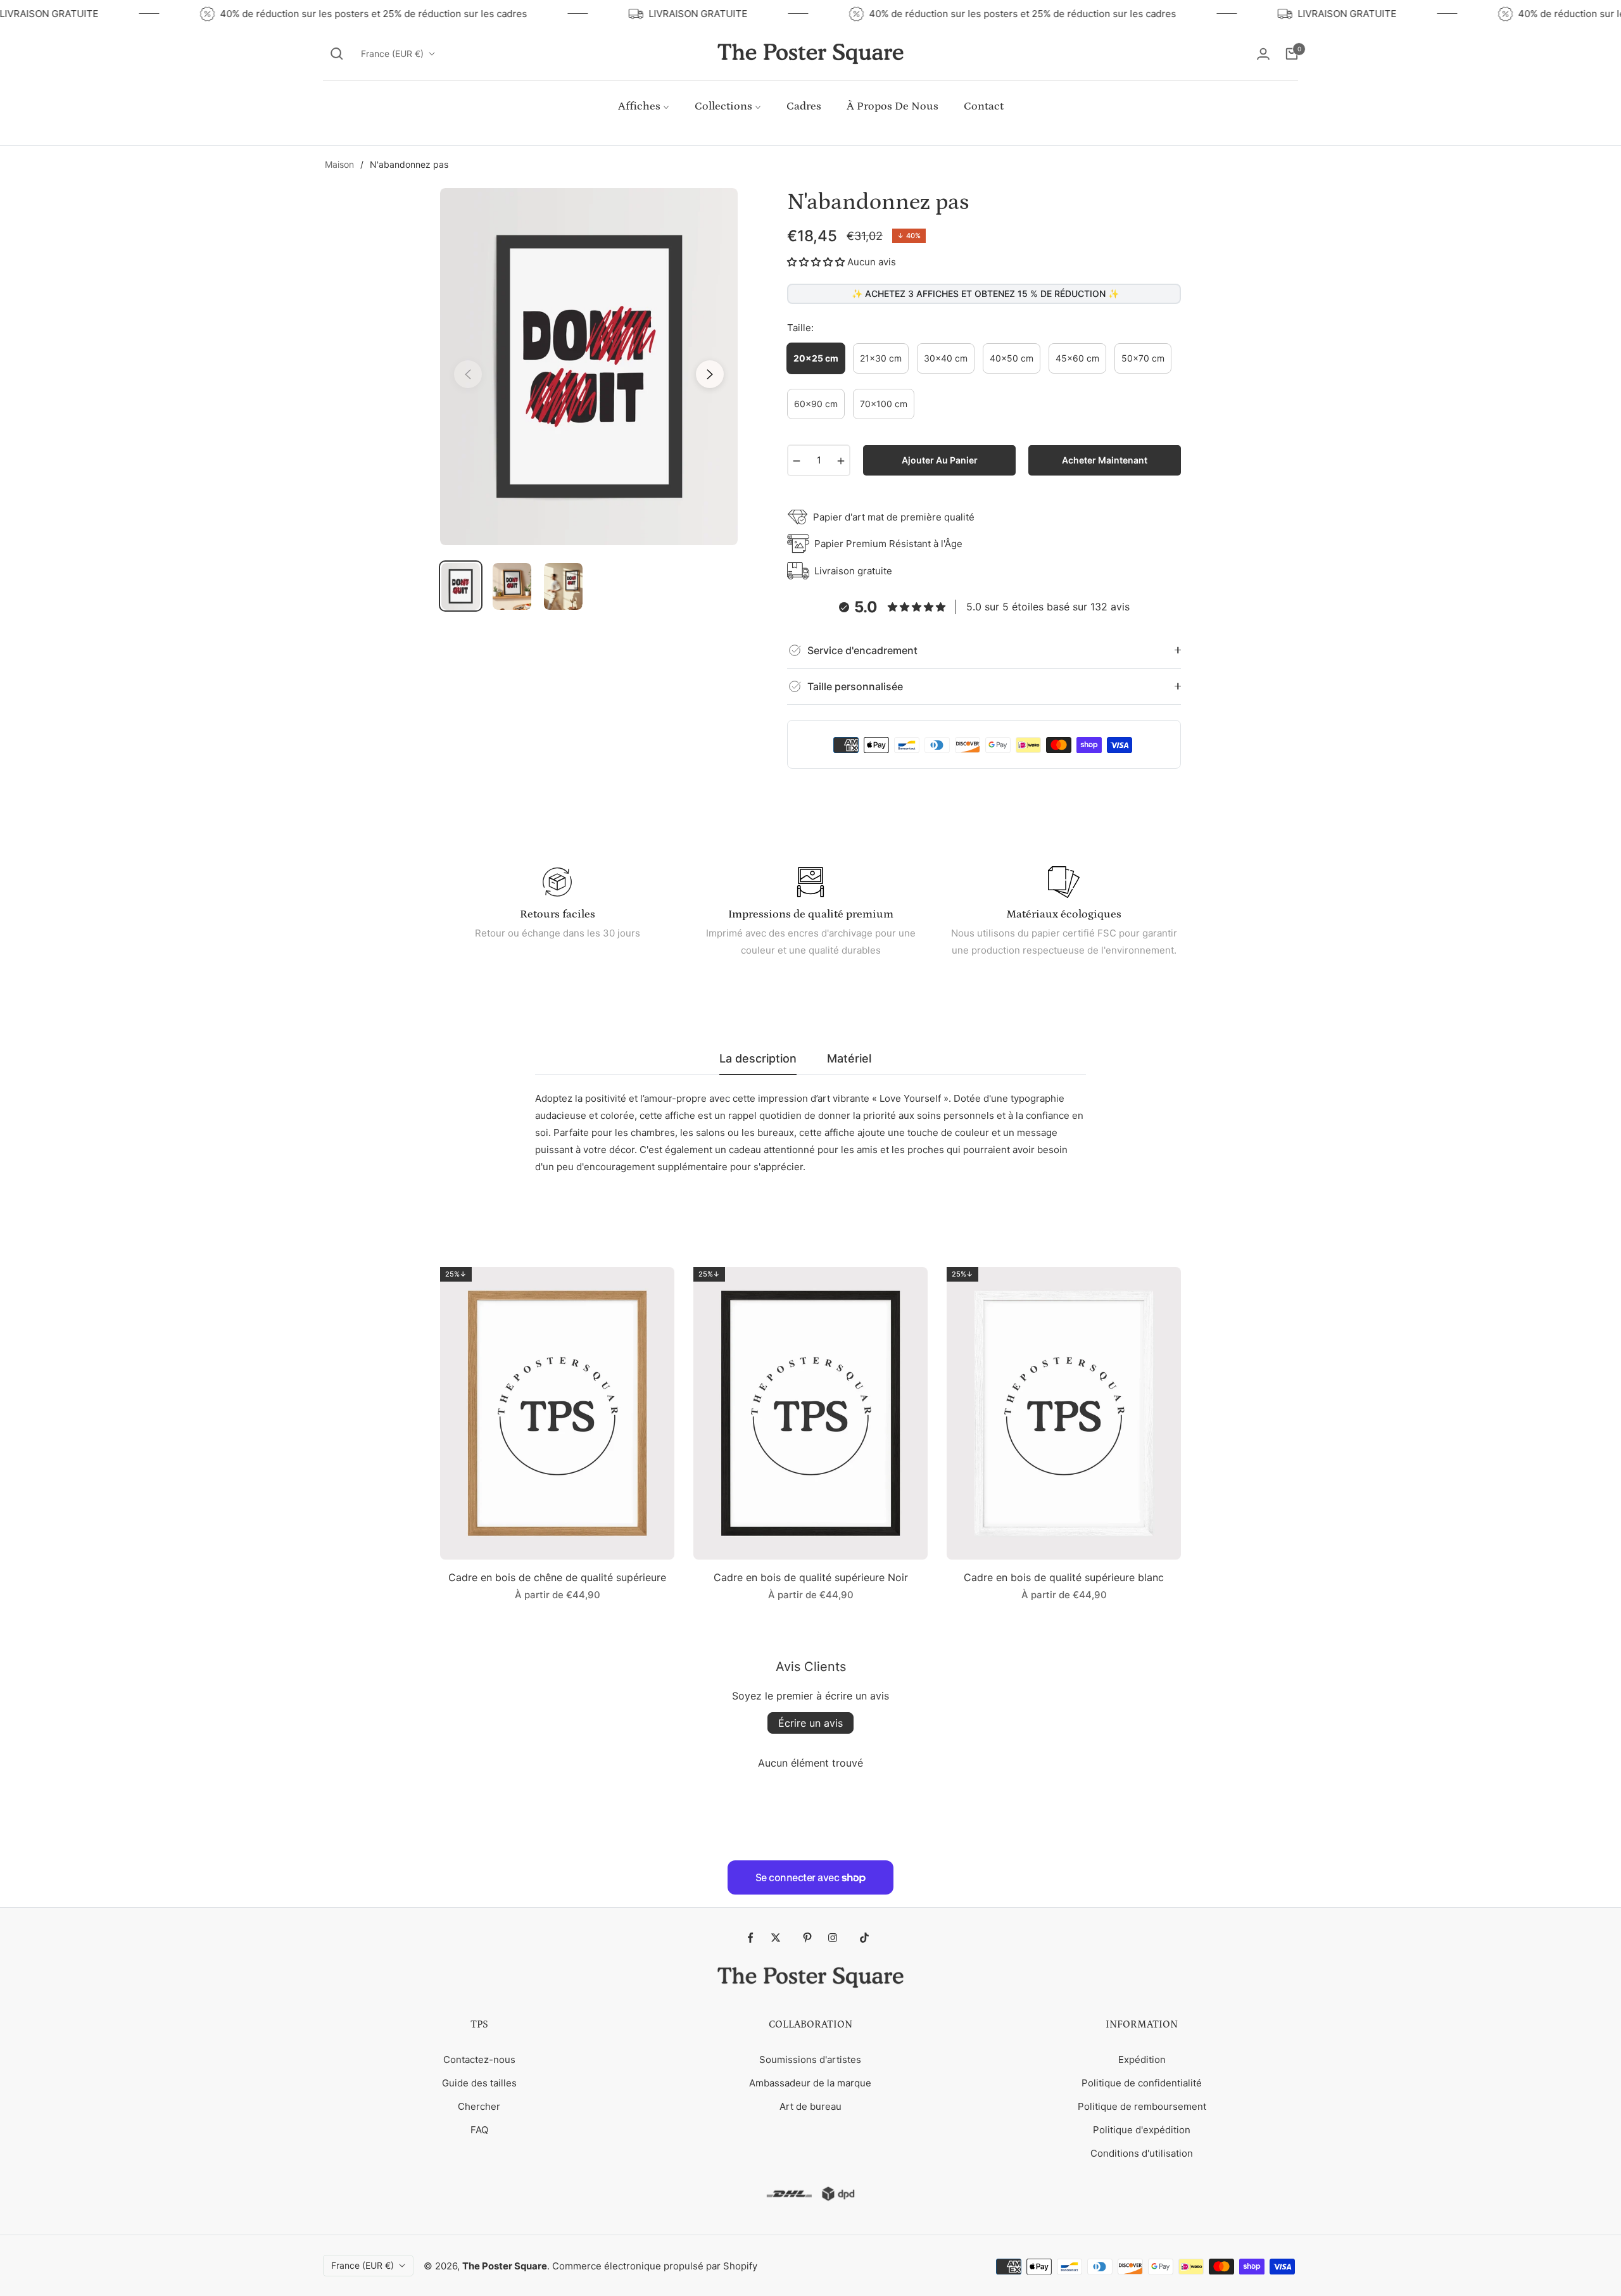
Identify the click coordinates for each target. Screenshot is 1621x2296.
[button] (337, 54)
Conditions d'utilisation (1142, 2153)
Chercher (479, 2106)
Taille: (800, 328)
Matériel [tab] (849, 1058)
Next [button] (710, 374)
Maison (339, 164)
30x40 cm (946, 358)
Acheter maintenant (1105, 460)
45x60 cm (1077, 358)
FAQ (479, 2130)
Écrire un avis (810, 1723)
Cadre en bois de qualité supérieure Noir (811, 1577)
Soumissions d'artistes (810, 2059)
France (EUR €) (392, 54)
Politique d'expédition (1142, 2130)
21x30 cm (881, 358)
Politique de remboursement (1142, 2106)
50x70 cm (1143, 358)
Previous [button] (468, 374)
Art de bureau (810, 2106)
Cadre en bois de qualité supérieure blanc (1064, 1577)
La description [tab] (758, 1058)
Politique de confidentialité (1142, 2083)
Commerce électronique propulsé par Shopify (655, 2266)
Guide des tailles (479, 2083)
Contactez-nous (479, 2059)
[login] (1263, 54)
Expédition (1142, 2059)
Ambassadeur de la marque (810, 2083)
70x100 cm (884, 404)
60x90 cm (816, 404)
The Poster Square (505, 2266)
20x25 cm (816, 358)
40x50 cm (1012, 358)
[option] (589, 367)
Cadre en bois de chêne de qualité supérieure (557, 1577)
